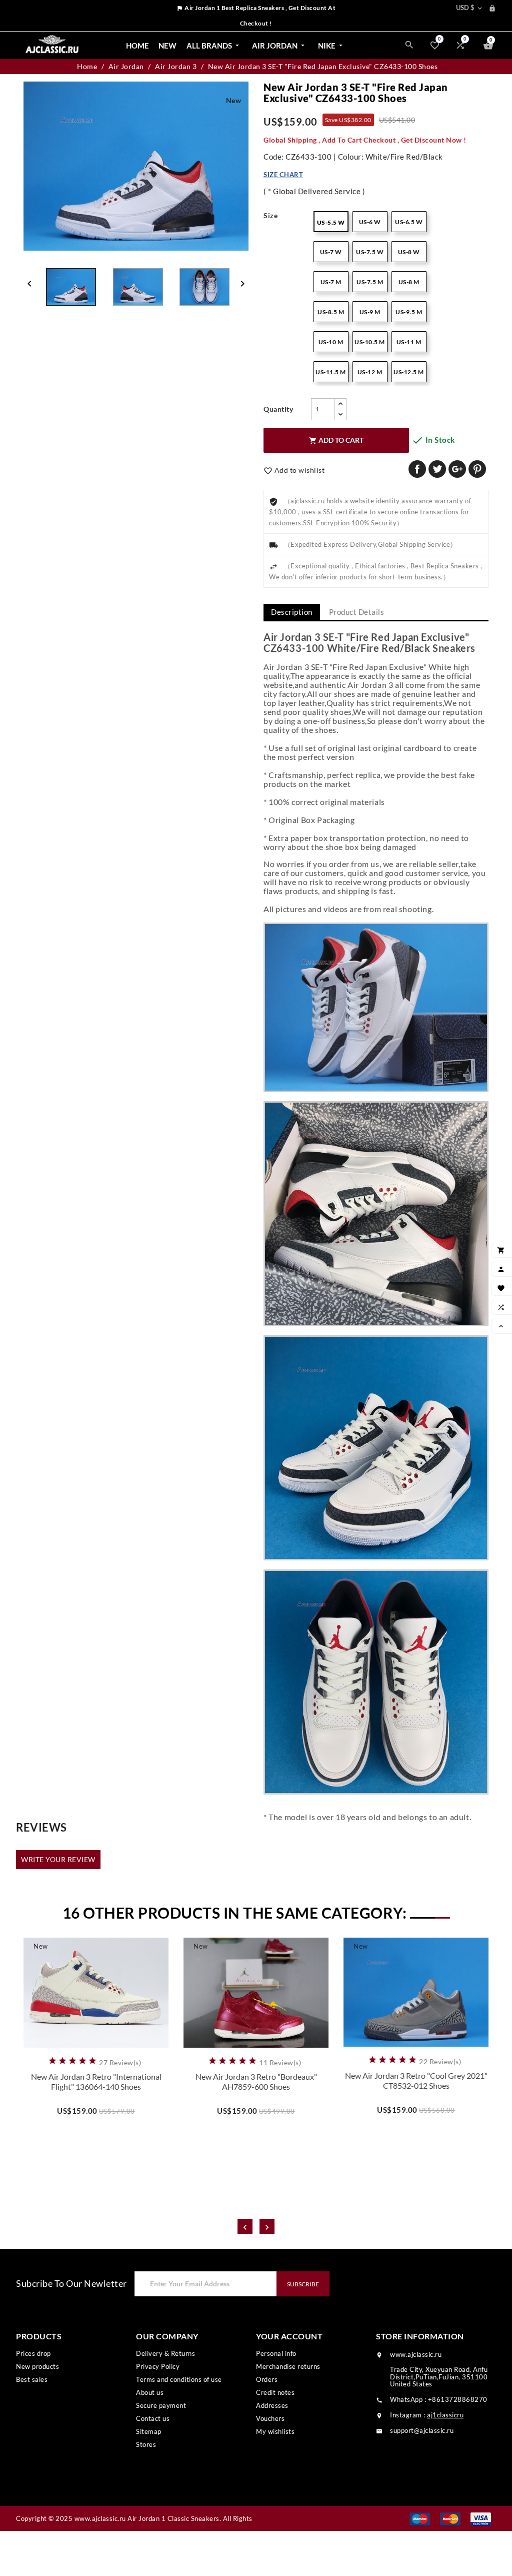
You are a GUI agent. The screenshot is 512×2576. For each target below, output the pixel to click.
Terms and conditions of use (179, 2379)
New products (37, 2366)
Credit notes (275, 2392)
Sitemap (149, 2431)
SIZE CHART (283, 175)
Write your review (58, 1859)
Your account (289, 2336)
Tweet (437, 469)
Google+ (457, 469)
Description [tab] (292, 612)
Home (137, 46)
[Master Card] (450, 2518)
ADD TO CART (336, 440)
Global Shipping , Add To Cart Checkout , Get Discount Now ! (365, 140)
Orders (267, 2379)
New (167, 46)
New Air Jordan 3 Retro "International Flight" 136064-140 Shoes (96, 2081)
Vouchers (270, 2418)
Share (417, 469)
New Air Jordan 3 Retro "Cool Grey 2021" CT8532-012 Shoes (416, 2080)
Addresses (272, 2405)
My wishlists (275, 2431)
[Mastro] (420, 2518)
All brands (214, 46)
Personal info (276, 2353)
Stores (146, 2444)
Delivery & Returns (165, 2353)
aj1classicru (445, 2415)
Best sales (32, 2379)
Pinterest (477, 469)
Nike (331, 46)
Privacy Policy (158, 2366)
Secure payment (161, 2405)
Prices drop (33, 2353)
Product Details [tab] (357, 612)
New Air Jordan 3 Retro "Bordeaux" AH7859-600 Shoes (256, 2081)
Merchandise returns (288, 2366)
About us (150, 2392)
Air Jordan (279, 46)
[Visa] (481, 2518)
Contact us (153, 2418)
